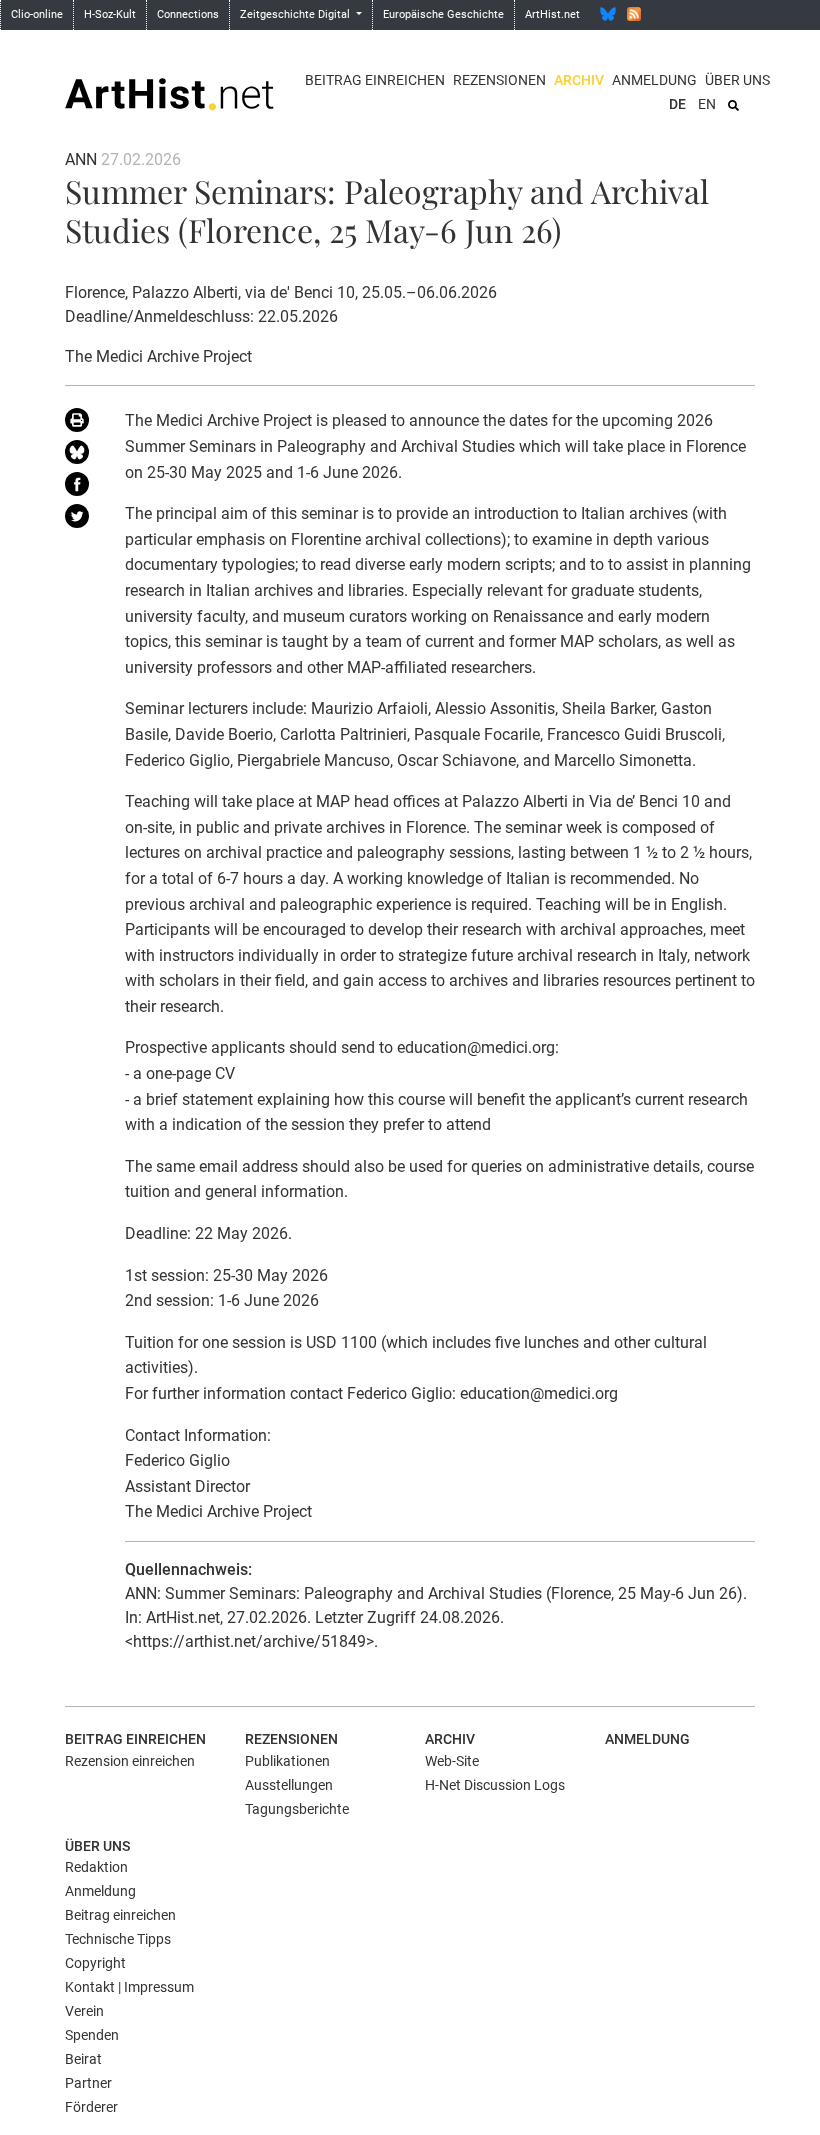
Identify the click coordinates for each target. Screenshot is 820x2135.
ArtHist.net (552, 14)
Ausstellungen (289, 1785)
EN (707, 104)
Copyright (95, 1963)
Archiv (579, 80)
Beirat (83, 2059)
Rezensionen (499, 80)
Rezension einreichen (130, 1761)
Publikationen (287, 1761)
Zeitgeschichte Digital (296, 14)
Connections (188, 14)
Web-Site (452, 1761)
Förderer (91, 2107)
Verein (84, 2011)
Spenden (92, 2035)
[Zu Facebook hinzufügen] (80, 488)
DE (677, 104)
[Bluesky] (608, 14)
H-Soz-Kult (110, 14)
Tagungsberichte (297, 1809)
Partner (88, 2083)
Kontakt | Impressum (129, 1987)
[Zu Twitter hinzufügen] (80, 520)
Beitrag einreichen (375, 80)
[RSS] (634, 14)
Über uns (737, 80)
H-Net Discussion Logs (495, 1785)
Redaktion (96, 1867)
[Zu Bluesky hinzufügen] (80, 456)
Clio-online (37, 14)
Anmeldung (654, 80)
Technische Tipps (118, 1939)
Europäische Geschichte (443, 14)
